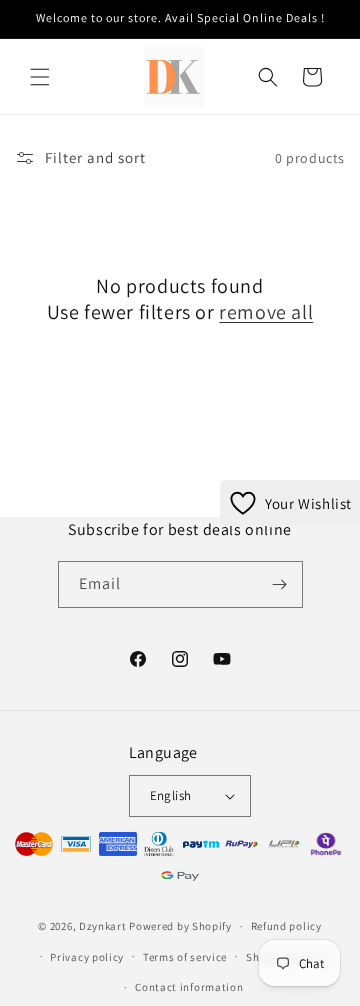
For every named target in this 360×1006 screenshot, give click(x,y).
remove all (266, 312)
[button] (40, 77)
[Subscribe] (280, 584)
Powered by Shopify (180, 926)
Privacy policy (87, 957)
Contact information (189, 987)
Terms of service (185, 957)
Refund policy (286, 926)
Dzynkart (103, 926)
